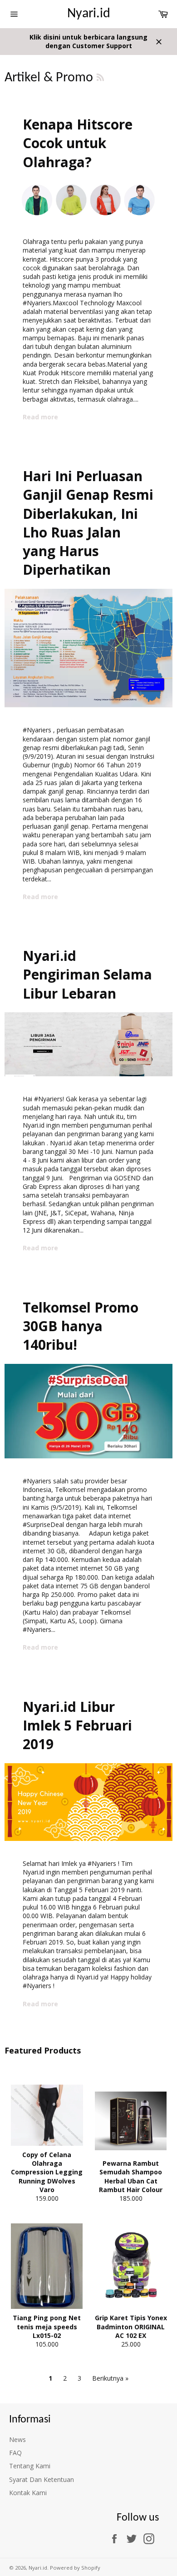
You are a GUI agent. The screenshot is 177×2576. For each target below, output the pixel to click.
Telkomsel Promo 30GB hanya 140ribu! (81, 1326)
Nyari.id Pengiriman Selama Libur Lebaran (87, 975)
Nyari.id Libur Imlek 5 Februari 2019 (77, 1726)
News (17, 2439)
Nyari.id (89, 14)
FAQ (15, 2453)
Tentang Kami (30, 2466)
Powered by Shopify (75, 2568)
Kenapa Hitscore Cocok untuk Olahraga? (78, 143)
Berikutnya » (110, 2378)
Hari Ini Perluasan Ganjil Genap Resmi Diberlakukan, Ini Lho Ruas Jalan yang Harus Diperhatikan (88, 523)
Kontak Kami (28, 2493)
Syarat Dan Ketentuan (42, 2479)
